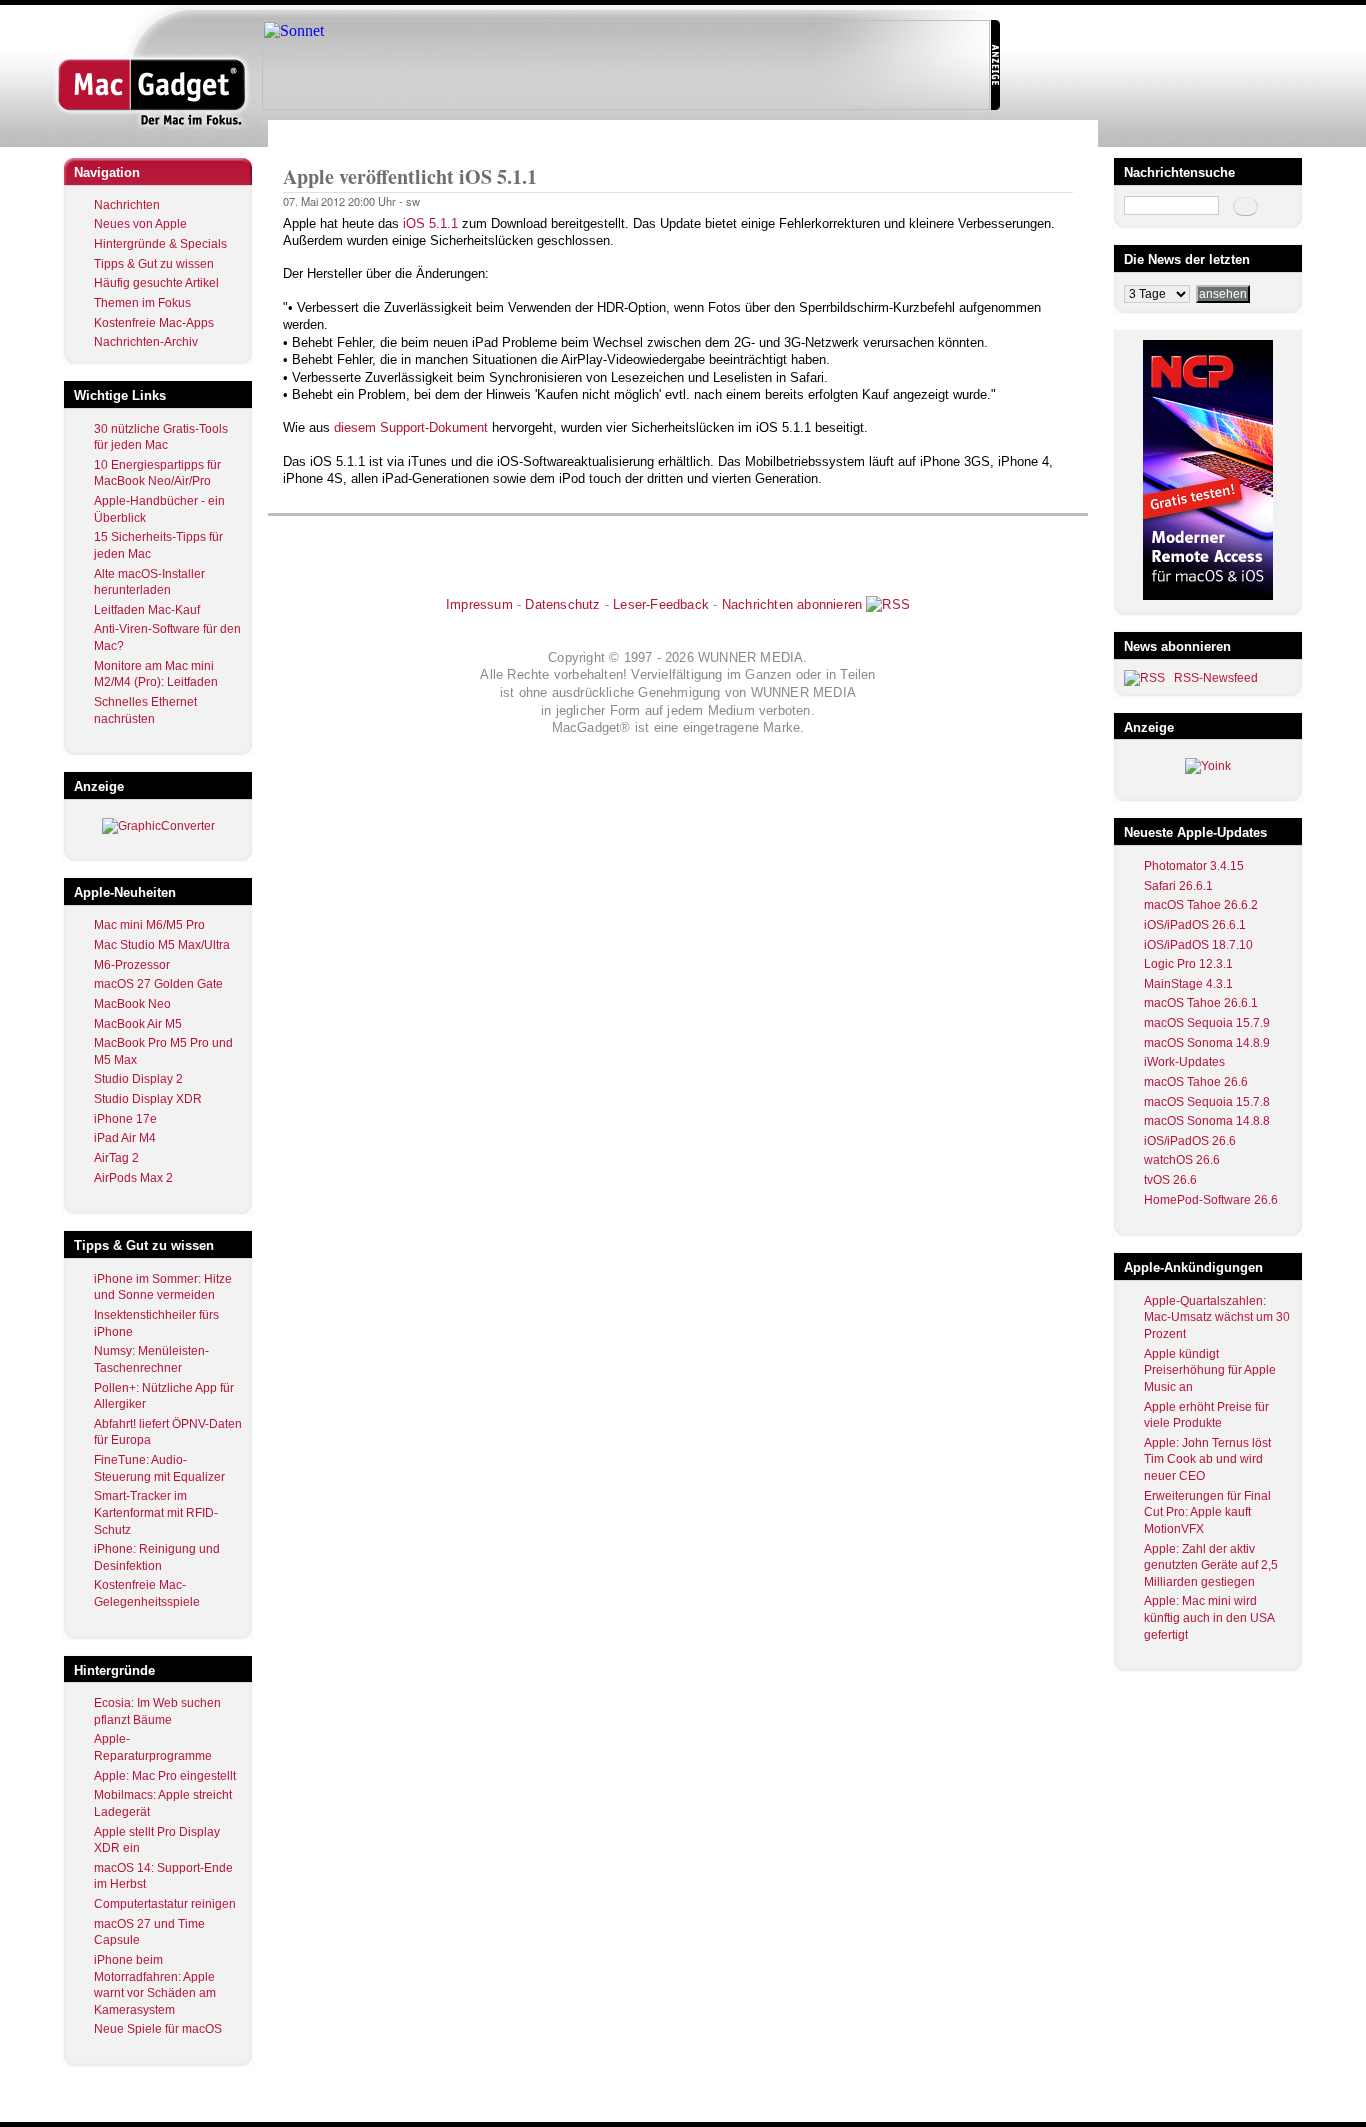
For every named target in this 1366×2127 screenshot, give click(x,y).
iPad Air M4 (125, 1138)
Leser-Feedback (661, 604)
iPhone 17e (125, 1119)
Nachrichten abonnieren (792, 604)
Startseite (308, 133)
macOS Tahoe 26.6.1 (1201, 1003)
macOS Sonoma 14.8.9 (1207, 1043)
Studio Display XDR (148, 1099)
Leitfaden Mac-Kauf (147, 610)
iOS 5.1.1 (430, 223)
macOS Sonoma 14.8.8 (1207, 1121)
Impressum (479, 604)
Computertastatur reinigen (165, 1904)
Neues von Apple (140, 224)
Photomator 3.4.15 (1194, 866)
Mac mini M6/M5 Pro (149, 925)
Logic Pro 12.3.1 (1188, 964)
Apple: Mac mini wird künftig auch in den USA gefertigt (1209, 1617)
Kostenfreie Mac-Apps (154, 323)
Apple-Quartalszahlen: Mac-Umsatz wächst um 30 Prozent (1217, 1317)
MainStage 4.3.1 (1188, 984)
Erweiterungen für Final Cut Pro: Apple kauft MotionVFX (1207, 1512)
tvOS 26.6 (1170, 1180)
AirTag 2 (116, 1158)
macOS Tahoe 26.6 (1196, 1082)
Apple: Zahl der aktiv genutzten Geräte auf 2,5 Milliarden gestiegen (1211, 1565)
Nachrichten (127, 205)
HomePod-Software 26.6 (1211, 1200)
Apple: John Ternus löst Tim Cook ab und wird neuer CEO (1207, 1459)
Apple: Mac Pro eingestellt (165, 1776)
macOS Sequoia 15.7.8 (1207, 1102)
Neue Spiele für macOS (158, 2029)
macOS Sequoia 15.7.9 (1207, 1023)
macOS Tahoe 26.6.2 (1201, 905)
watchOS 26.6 (1182, 1160)
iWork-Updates (1184, 1062)
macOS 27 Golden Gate (158, 984)
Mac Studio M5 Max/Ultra (162, 945)
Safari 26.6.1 (1178, 886)
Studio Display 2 (138, 1079)
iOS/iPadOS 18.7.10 (1198, 945)
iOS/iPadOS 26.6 (1190, 1141)
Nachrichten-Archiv (146, 342)
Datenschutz (562, 604)
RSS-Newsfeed (1216, 678)
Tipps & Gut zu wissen (154, 264)
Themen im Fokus (142, 303)
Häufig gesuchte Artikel (156, 283)
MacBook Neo (132, 1004)
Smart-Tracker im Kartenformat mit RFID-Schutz (156, 1512)
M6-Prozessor (132, 965)
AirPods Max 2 (133, 1178)
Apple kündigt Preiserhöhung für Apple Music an (1210, 1370)
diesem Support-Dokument (411, 427)
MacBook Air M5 (138, 1024)
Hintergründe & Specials (160, 244)
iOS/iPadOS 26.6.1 (1195, 925)
